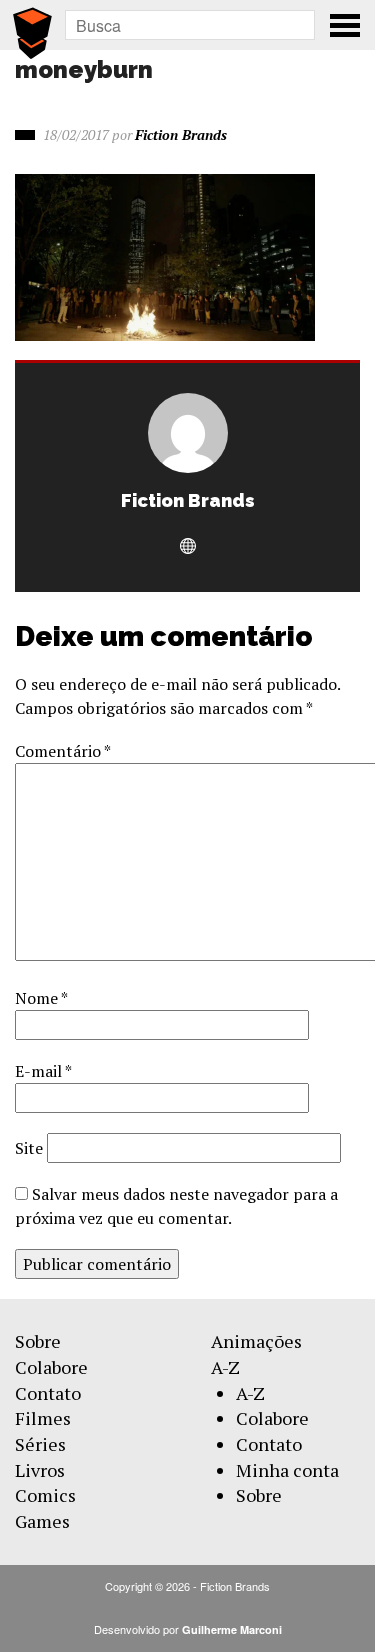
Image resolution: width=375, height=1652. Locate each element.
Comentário (62, 751)
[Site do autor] (188, 548)
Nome (41, 998)
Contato (48, 1393)
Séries (40, 1444)
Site (29, 1148)
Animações (256, 1341)
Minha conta (287, 1470)
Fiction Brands (181, 134)
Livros (40, 1470)
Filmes (43, 1418)
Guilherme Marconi (232, 1629)
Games (42, 1521)
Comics (45, 1495)
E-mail (43, 1071)
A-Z (225, 1367)
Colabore (51, 1367)
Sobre (38, 1341)
